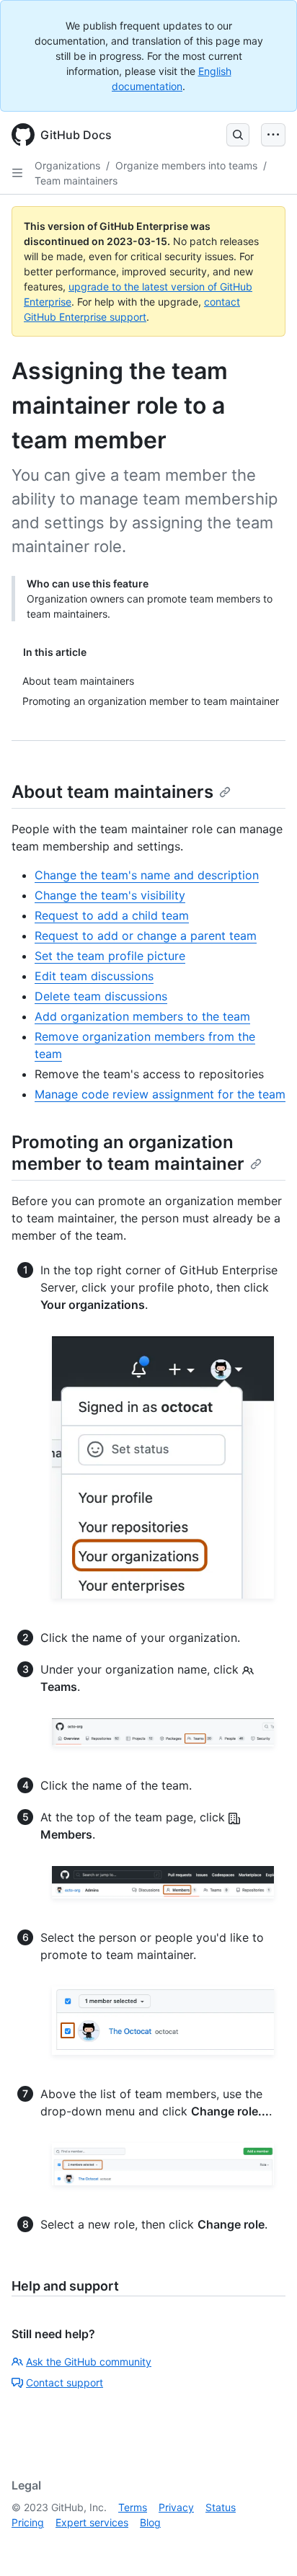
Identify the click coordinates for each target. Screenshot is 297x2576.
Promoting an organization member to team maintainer (128, 1153)
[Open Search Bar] (238, 135)
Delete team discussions (101, 996)
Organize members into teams (186, 165)
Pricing (28, 2522)
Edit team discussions (94, 976)
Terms (133, 2507)
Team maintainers (76, 181)
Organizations (67, 165)
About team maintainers (112, 792)
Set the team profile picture (110, 956)
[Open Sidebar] (17, 173)
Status (221, 2507)
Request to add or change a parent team (146, 936)
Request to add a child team (112, 915)
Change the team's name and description (147, 875)
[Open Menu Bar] (273, 135)
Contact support (65, 2382)
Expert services (92, 2522)
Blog (150, 2522)
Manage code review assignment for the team (160, 1094)
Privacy (176, 2507)
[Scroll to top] (265, 2544)
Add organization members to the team (142, 1016)
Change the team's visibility (110, 895)
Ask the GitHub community (89, 2362)
